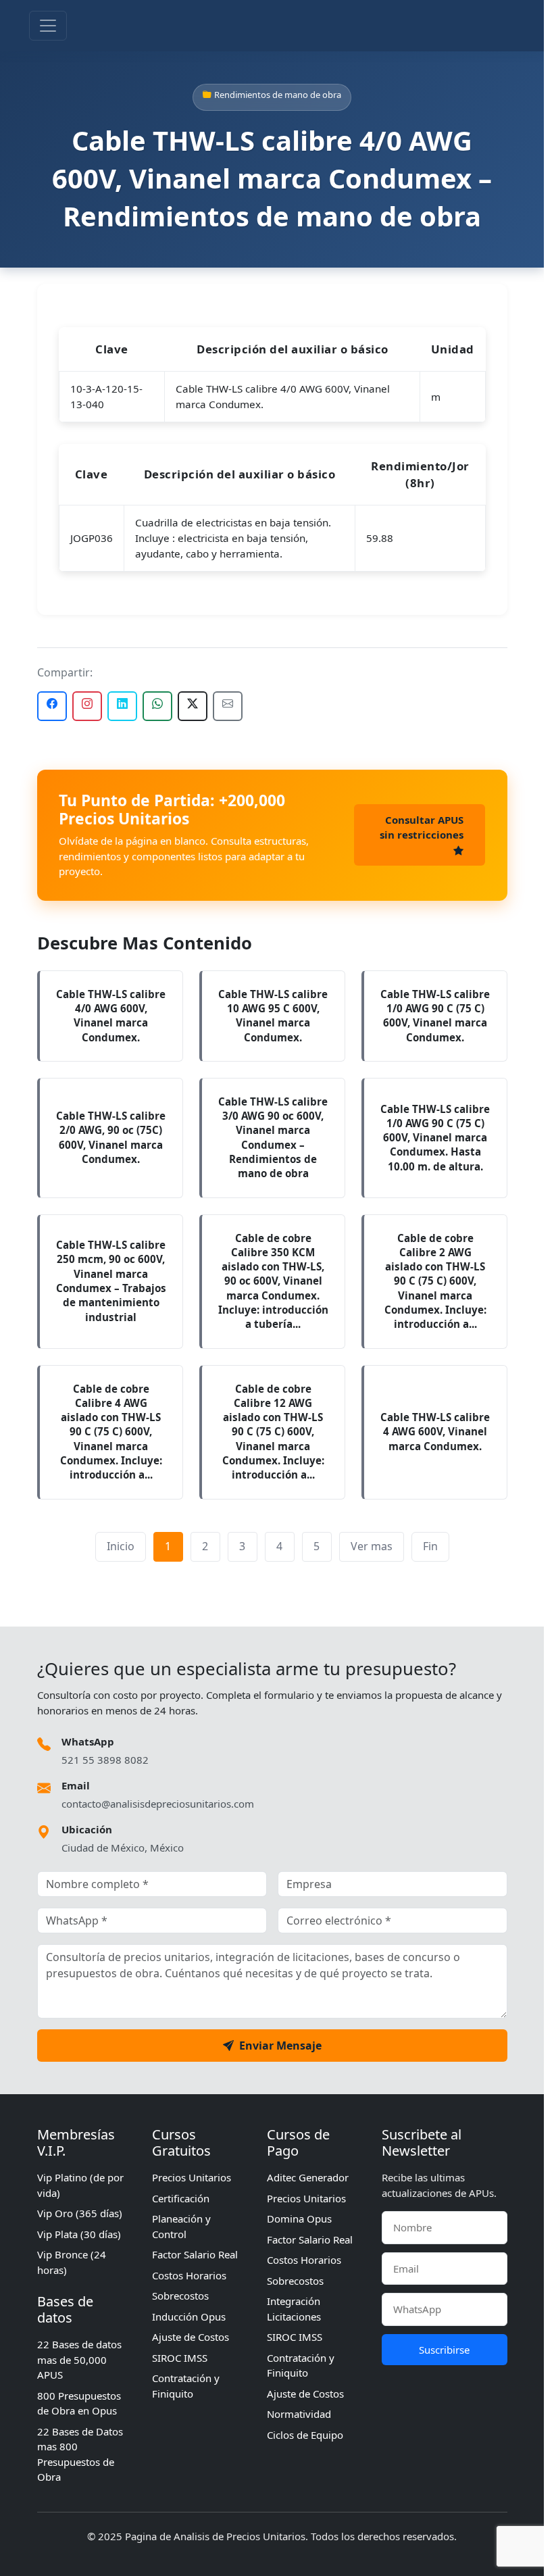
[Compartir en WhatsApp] (157, 706)
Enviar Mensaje (280, 2046)
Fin (430, 1546)
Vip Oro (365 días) (80, 2213)
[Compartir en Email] (228, 706)
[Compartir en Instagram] (87, 706)
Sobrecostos (180, 2296)
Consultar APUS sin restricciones (422, 827)
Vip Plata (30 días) (79, 2234)
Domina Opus (299, 2219)
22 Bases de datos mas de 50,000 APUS (79, 2359)
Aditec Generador (308, 2177)
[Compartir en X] (193, 706)
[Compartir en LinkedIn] (122, 706)
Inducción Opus (189, 2317)
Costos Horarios (189, 2275)
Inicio (121, 1546)
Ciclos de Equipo (305, 2435)
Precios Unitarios (192, 2177)
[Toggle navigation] (48, 26)
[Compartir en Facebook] (52, 706)
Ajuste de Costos (191, 2337)
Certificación (181, 2198)
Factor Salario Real (195, 2254)
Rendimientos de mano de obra (278, 95)
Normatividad (299, 2414)
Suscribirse (444, 2350)
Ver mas (372, 1546)
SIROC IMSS (180, 2358)
